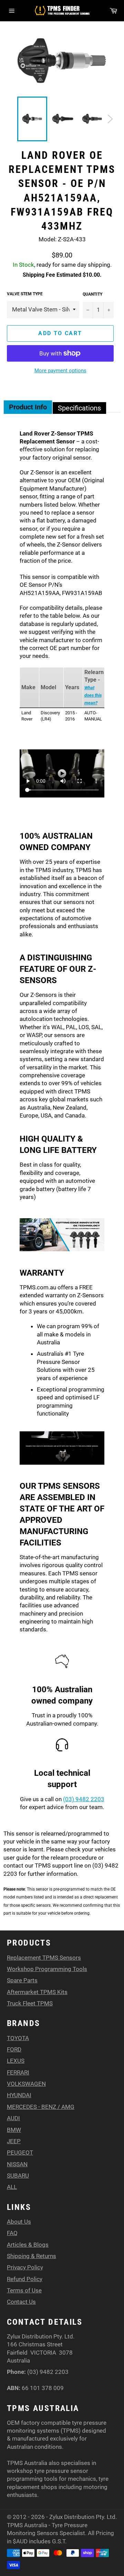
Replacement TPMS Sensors (44, 1958)
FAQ (12, 2233)
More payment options (60, 371)
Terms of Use (24, 2290)
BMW (14, 2130)
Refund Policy (25, 2279)
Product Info (28, 407)
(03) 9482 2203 (84, 1799)
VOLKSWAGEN (26, 2084)
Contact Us (21, 2302)
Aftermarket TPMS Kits (37, 1992)
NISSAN (17, 2164)
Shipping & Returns (32, 2256)
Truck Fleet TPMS (30, 2003)
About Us (19, 2222)
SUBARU (18, 2176)
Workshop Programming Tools (47, 1969)
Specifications (79, 408)
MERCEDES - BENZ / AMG (41, 2107)
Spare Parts (22, 1980)
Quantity (92, 294)
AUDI (13, 2118)
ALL (12, 2187)
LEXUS (16, 2061)
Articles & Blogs (28, 2245)
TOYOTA (18, 2038)
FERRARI (18, 2072)
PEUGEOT (20, 2153)
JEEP (14, 2141)
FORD (14, 2049)
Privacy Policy (25, 2267)
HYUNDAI (19, 2095)
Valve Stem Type (25, 294)
